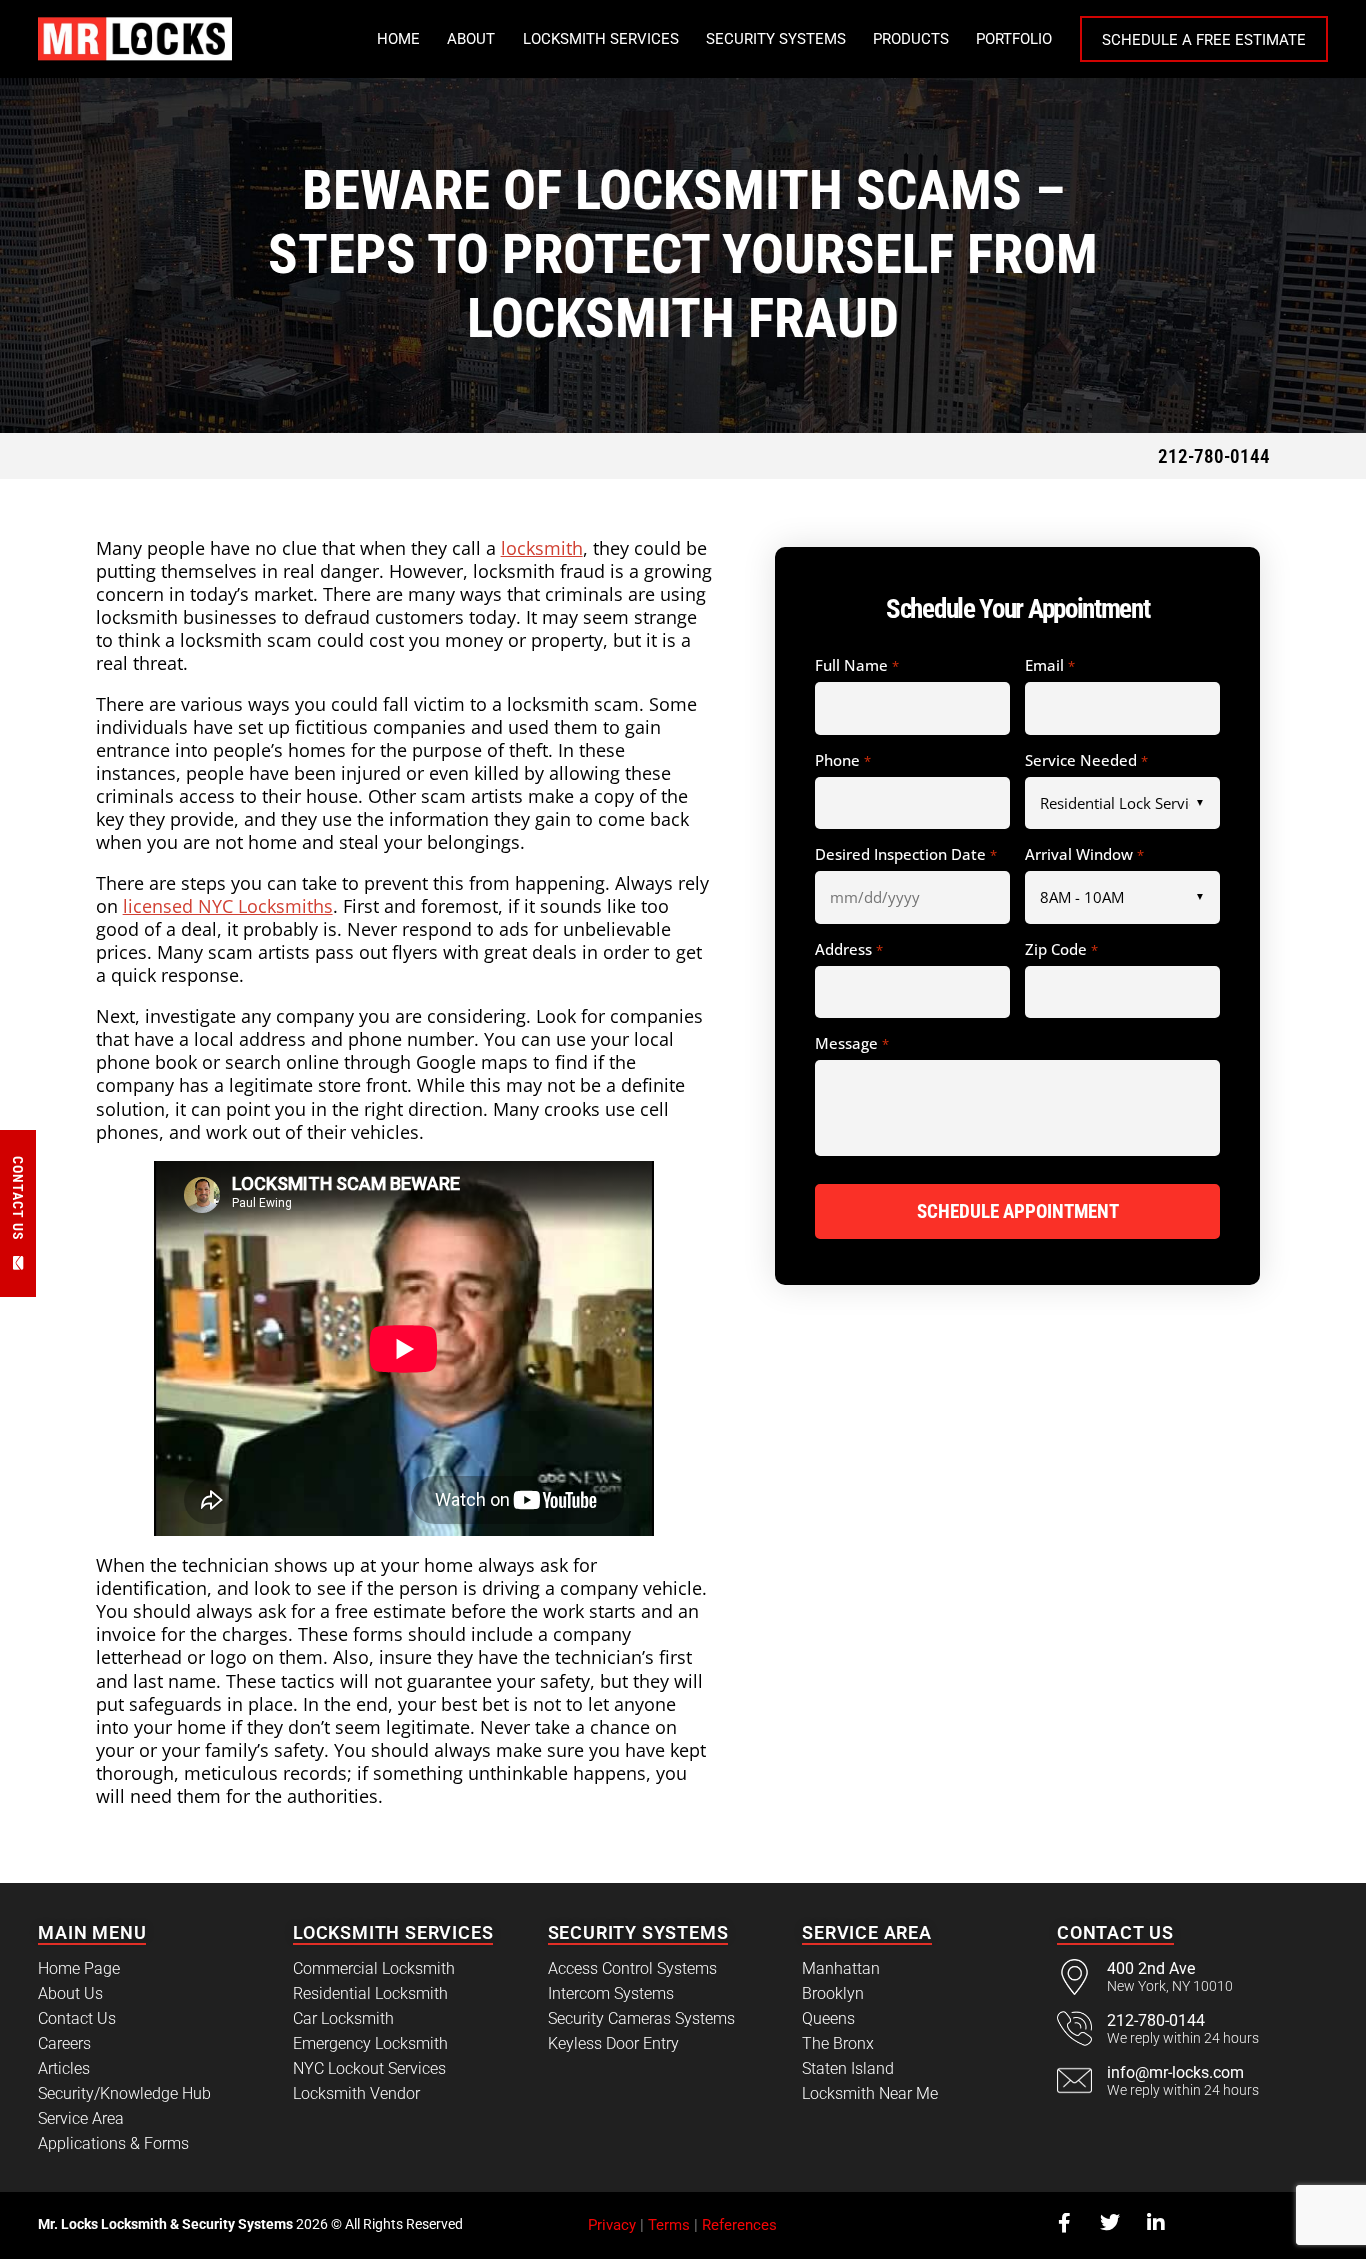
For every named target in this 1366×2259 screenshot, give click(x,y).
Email (1049, 666)
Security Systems (776, 39)
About (471, 39)
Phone (842, 761)
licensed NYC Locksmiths (228, 906)
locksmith (542, 548)
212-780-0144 (1214, 456)
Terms (669, 2225)
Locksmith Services (601, 39)
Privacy (612, 2225)
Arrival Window (1084, 855)
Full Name (856, 666)
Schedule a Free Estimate (1204, 40)
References (739, 2225)
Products (911, 39)
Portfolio (1014, 39)
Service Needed (1086, 761)
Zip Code (1061, 950)
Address (848, 950)
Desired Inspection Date (905, 855)
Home (398, 39)
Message (851, 1044)
